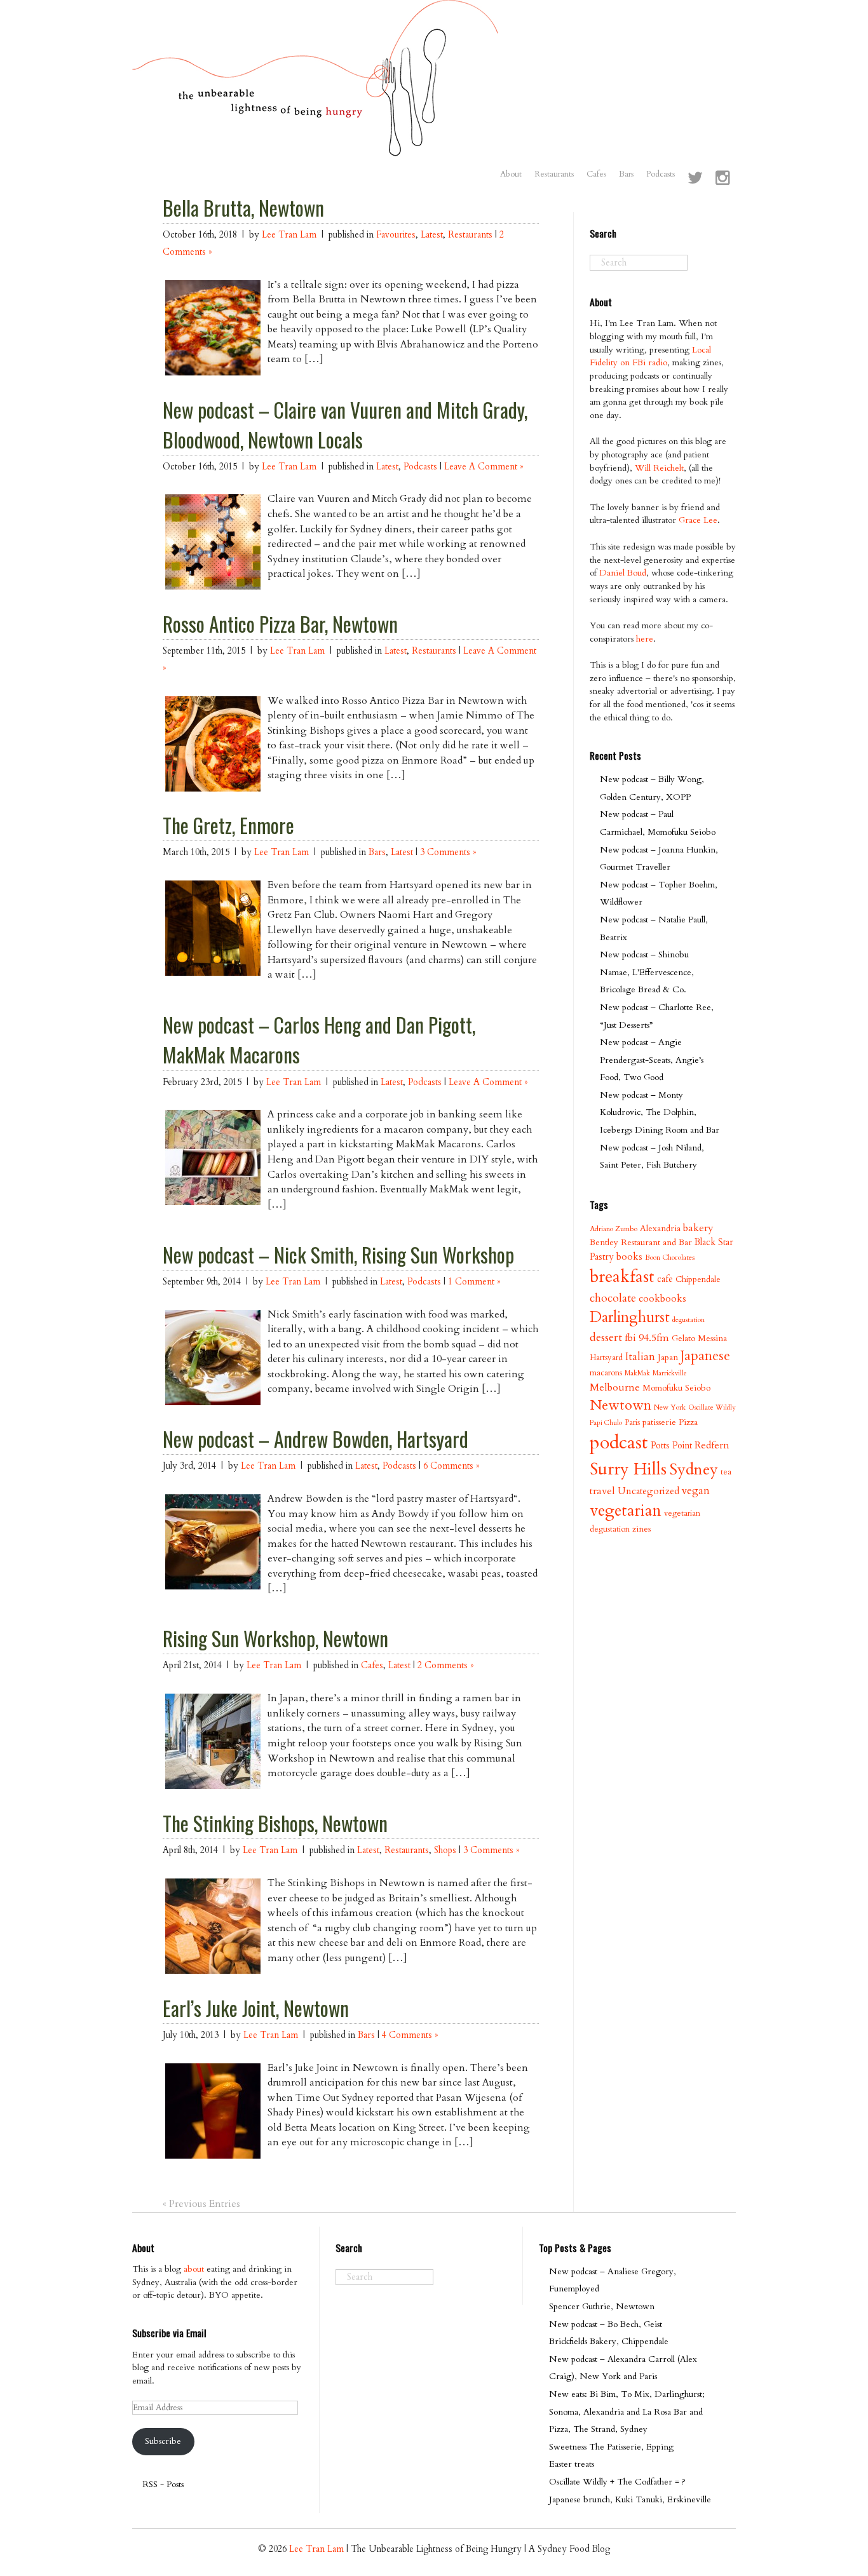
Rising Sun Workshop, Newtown (275, 1638)
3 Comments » (448, 852)
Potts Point (671, 1446)
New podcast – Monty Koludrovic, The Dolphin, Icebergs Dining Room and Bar (660, 1112)
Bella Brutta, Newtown (243, 208)
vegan (696, 1491)
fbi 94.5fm (647, 1338)
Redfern (712, 1445)
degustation (688, 1320)
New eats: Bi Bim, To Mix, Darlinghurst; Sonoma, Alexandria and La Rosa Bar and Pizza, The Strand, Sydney (627, 2411)
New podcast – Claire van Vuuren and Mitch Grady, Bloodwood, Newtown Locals (345, 425)
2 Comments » (445, 1665)
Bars (626, 174)
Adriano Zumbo (614, 1229)
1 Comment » (474, 1282)
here (645, 639)
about (194, 2269)
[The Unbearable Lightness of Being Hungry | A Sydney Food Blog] (315, 144)
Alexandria (660, 1228)
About (511, 174)
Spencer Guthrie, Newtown (602, 2306)
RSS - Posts (163, 2484)
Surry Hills (628, 1469)
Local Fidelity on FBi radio (650, 356)
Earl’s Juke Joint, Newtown (256, 2008)
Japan (668, 1357)
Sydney (694, 1469)
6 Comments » (451, 1466)
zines (641, 1529)
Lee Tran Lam (289, 235)
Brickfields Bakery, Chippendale (609, 2341)
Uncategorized (648, 1491)
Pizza (688, 1422)
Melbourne (615, 1387)
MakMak (637, 1373)
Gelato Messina (699, 1338)
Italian (640, 1357)
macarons (606, 1373)
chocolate (613, 1298)
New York (670, 1407)
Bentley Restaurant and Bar (641, 1242)
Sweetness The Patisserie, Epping (611, 2447)
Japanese (705, 1356)
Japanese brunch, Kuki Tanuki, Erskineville (630, 2499)
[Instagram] (722, 179)
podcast (619, 1443)
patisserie (659, 1422)
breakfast (622, 1277)
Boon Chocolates (670, 1258)
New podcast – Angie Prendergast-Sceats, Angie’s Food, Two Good (652, 1060)
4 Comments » (410, 2035)
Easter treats (572, 2464)
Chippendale (698, 1279)
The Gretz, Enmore (228, 825)
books (629, 1257)
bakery (698, 1228)
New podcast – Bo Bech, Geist (606, 2324)
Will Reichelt (659, 468)
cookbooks (662, 1299)
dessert (606, 1338)
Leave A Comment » (484, 467)
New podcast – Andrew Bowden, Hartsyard (315, 1439)
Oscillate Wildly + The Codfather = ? (617, 2482)
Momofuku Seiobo (676, 1388)
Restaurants (554, 174)
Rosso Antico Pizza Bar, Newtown (280, 624)
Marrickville (670, 1373)
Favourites (396, 235)
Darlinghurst (630, 1317)
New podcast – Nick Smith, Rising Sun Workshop (338, 1255)
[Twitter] (695, 179)
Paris (632, 1422)
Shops (445, 1850)
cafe (665, 1279)
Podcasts (661, 174)
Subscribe (163, 2441)
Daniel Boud (623, 573)
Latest (432, 235)
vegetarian (626, 1511)
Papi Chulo (606, 1423)
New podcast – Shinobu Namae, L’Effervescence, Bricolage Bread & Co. (647, 972)
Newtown (620, 1405)
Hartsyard (606, 1358)
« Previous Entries (201, 2204)
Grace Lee (698, 520)
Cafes (596, 174)
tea (726, 1472)
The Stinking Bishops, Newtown (275, 1823)
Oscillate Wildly (712, 1407)
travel (602, 1491)
